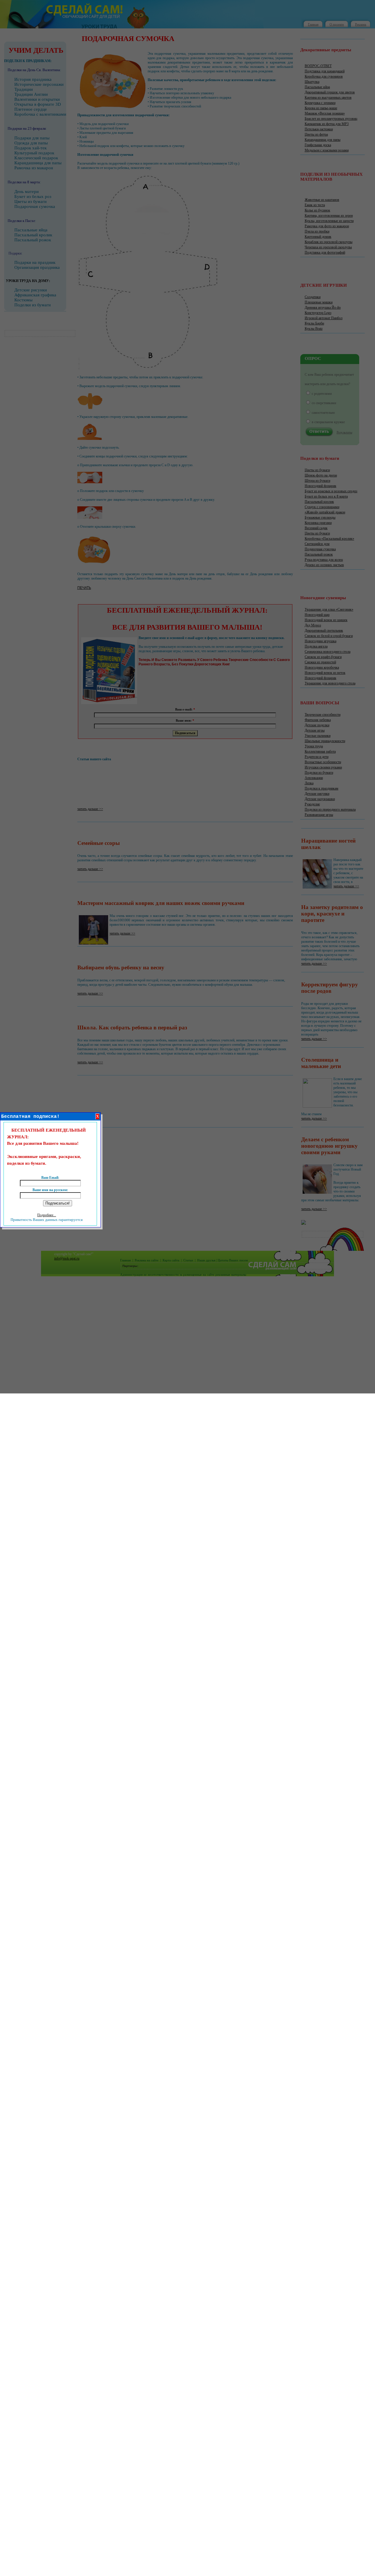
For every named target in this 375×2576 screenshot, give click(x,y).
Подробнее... (47, 1215)
